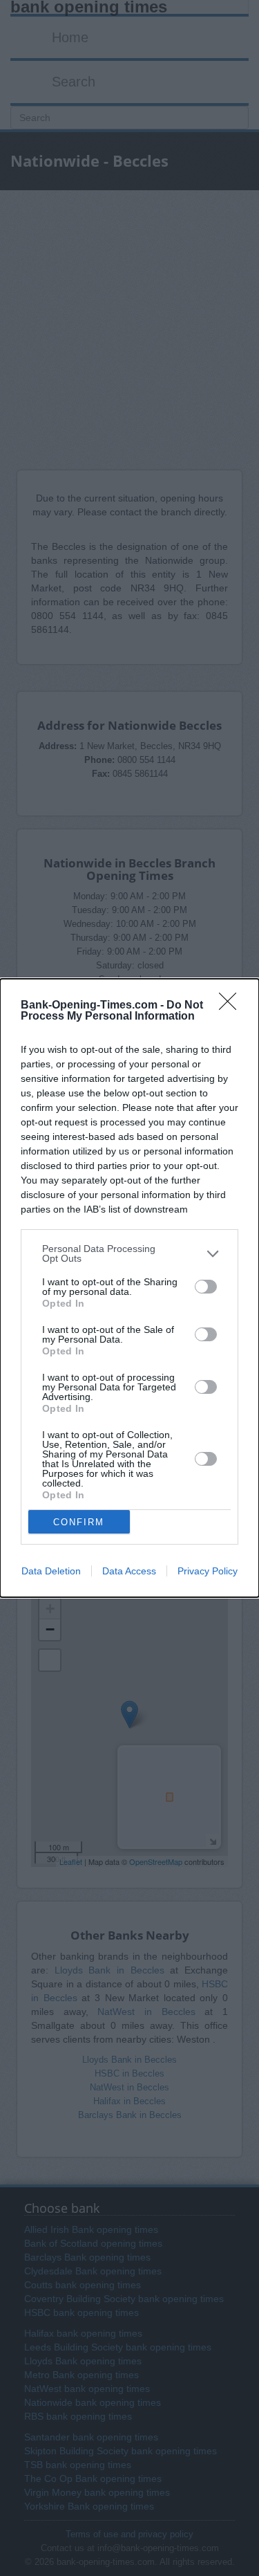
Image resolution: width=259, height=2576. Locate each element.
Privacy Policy (208, 1571)
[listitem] (129, 1253)
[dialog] (129, 1288)
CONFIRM (79, 1522)
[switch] (206, 1287)
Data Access (129, 1571)
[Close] (232, 1006)
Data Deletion (51, 1571)
